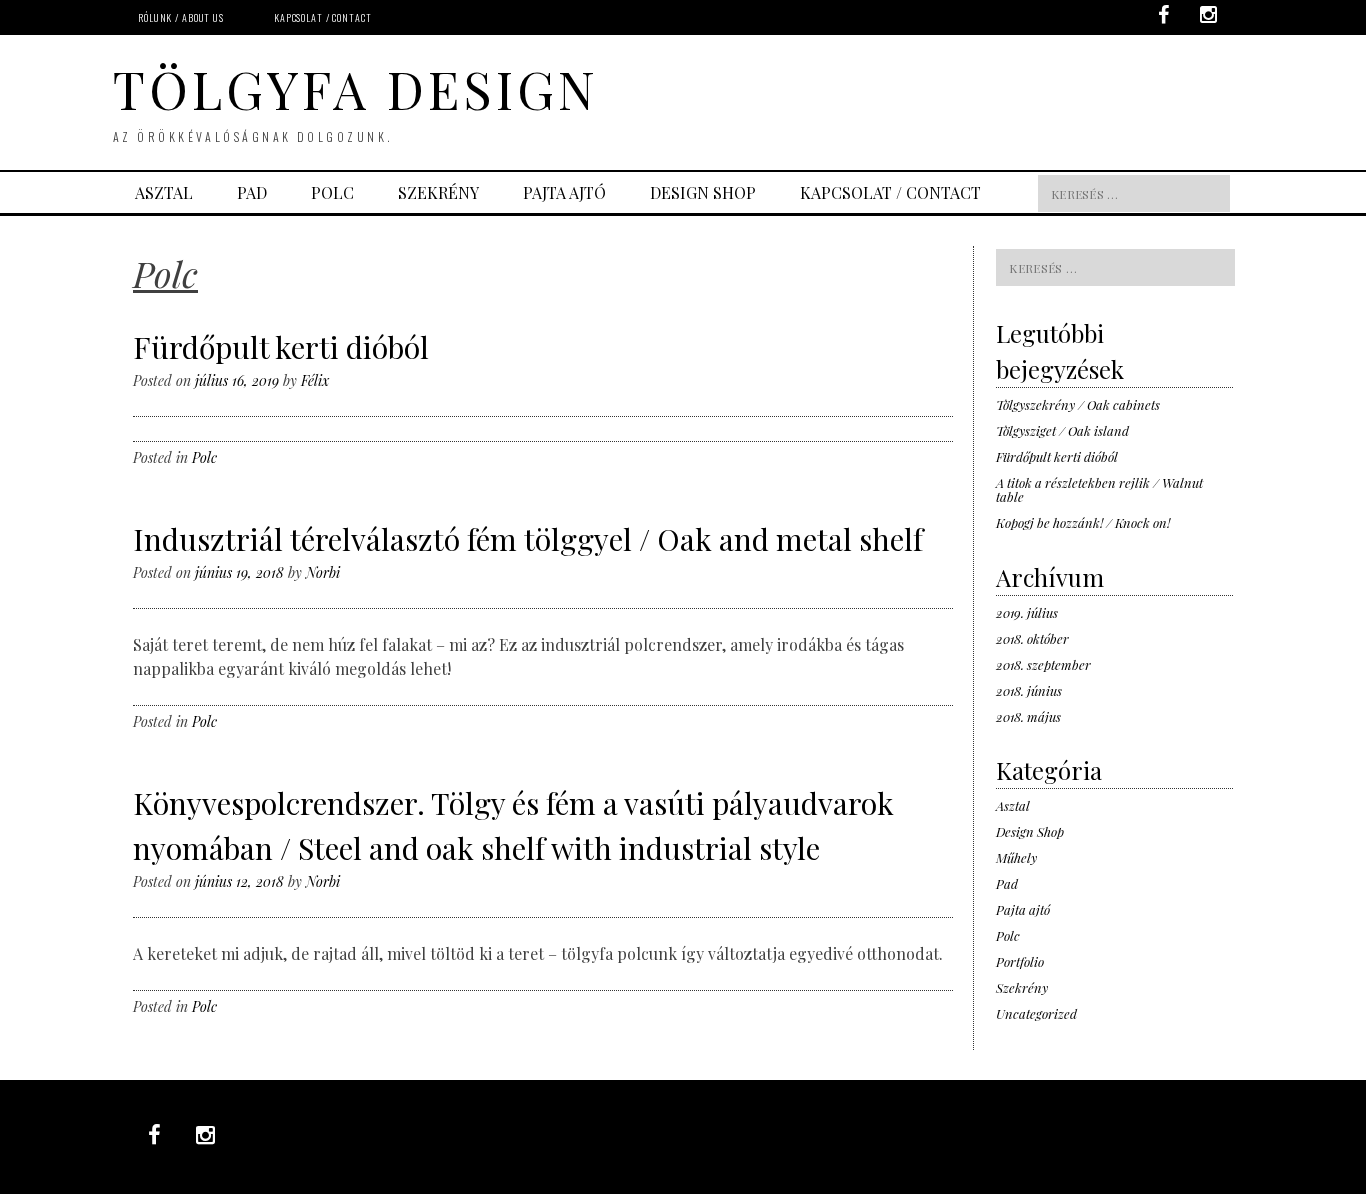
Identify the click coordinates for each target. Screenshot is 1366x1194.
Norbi (323, 572)
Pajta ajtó (564, 192)
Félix (315, 380)
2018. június (1029, 690)
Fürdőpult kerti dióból (281, 347)
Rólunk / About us (181, 17)
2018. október (1032, 638)
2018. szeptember (1043, 664)
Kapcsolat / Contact (323, 17)
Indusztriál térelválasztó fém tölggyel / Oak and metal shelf (528, 539)
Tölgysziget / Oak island (1062, 430)
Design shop (703, 192)
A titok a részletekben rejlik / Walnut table (1099, 489)
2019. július (1027, 612)
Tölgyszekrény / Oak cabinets (1078, 404)
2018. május (1028, 716)
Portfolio (1020, 961)
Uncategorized (1036, 1013)
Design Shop (1030, 831)
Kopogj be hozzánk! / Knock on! (1083, 522)
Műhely (1016, 857)
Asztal (164, 192)
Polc (332, 192)
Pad (252, 192)
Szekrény (438, 192)
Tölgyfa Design (356, 88)
